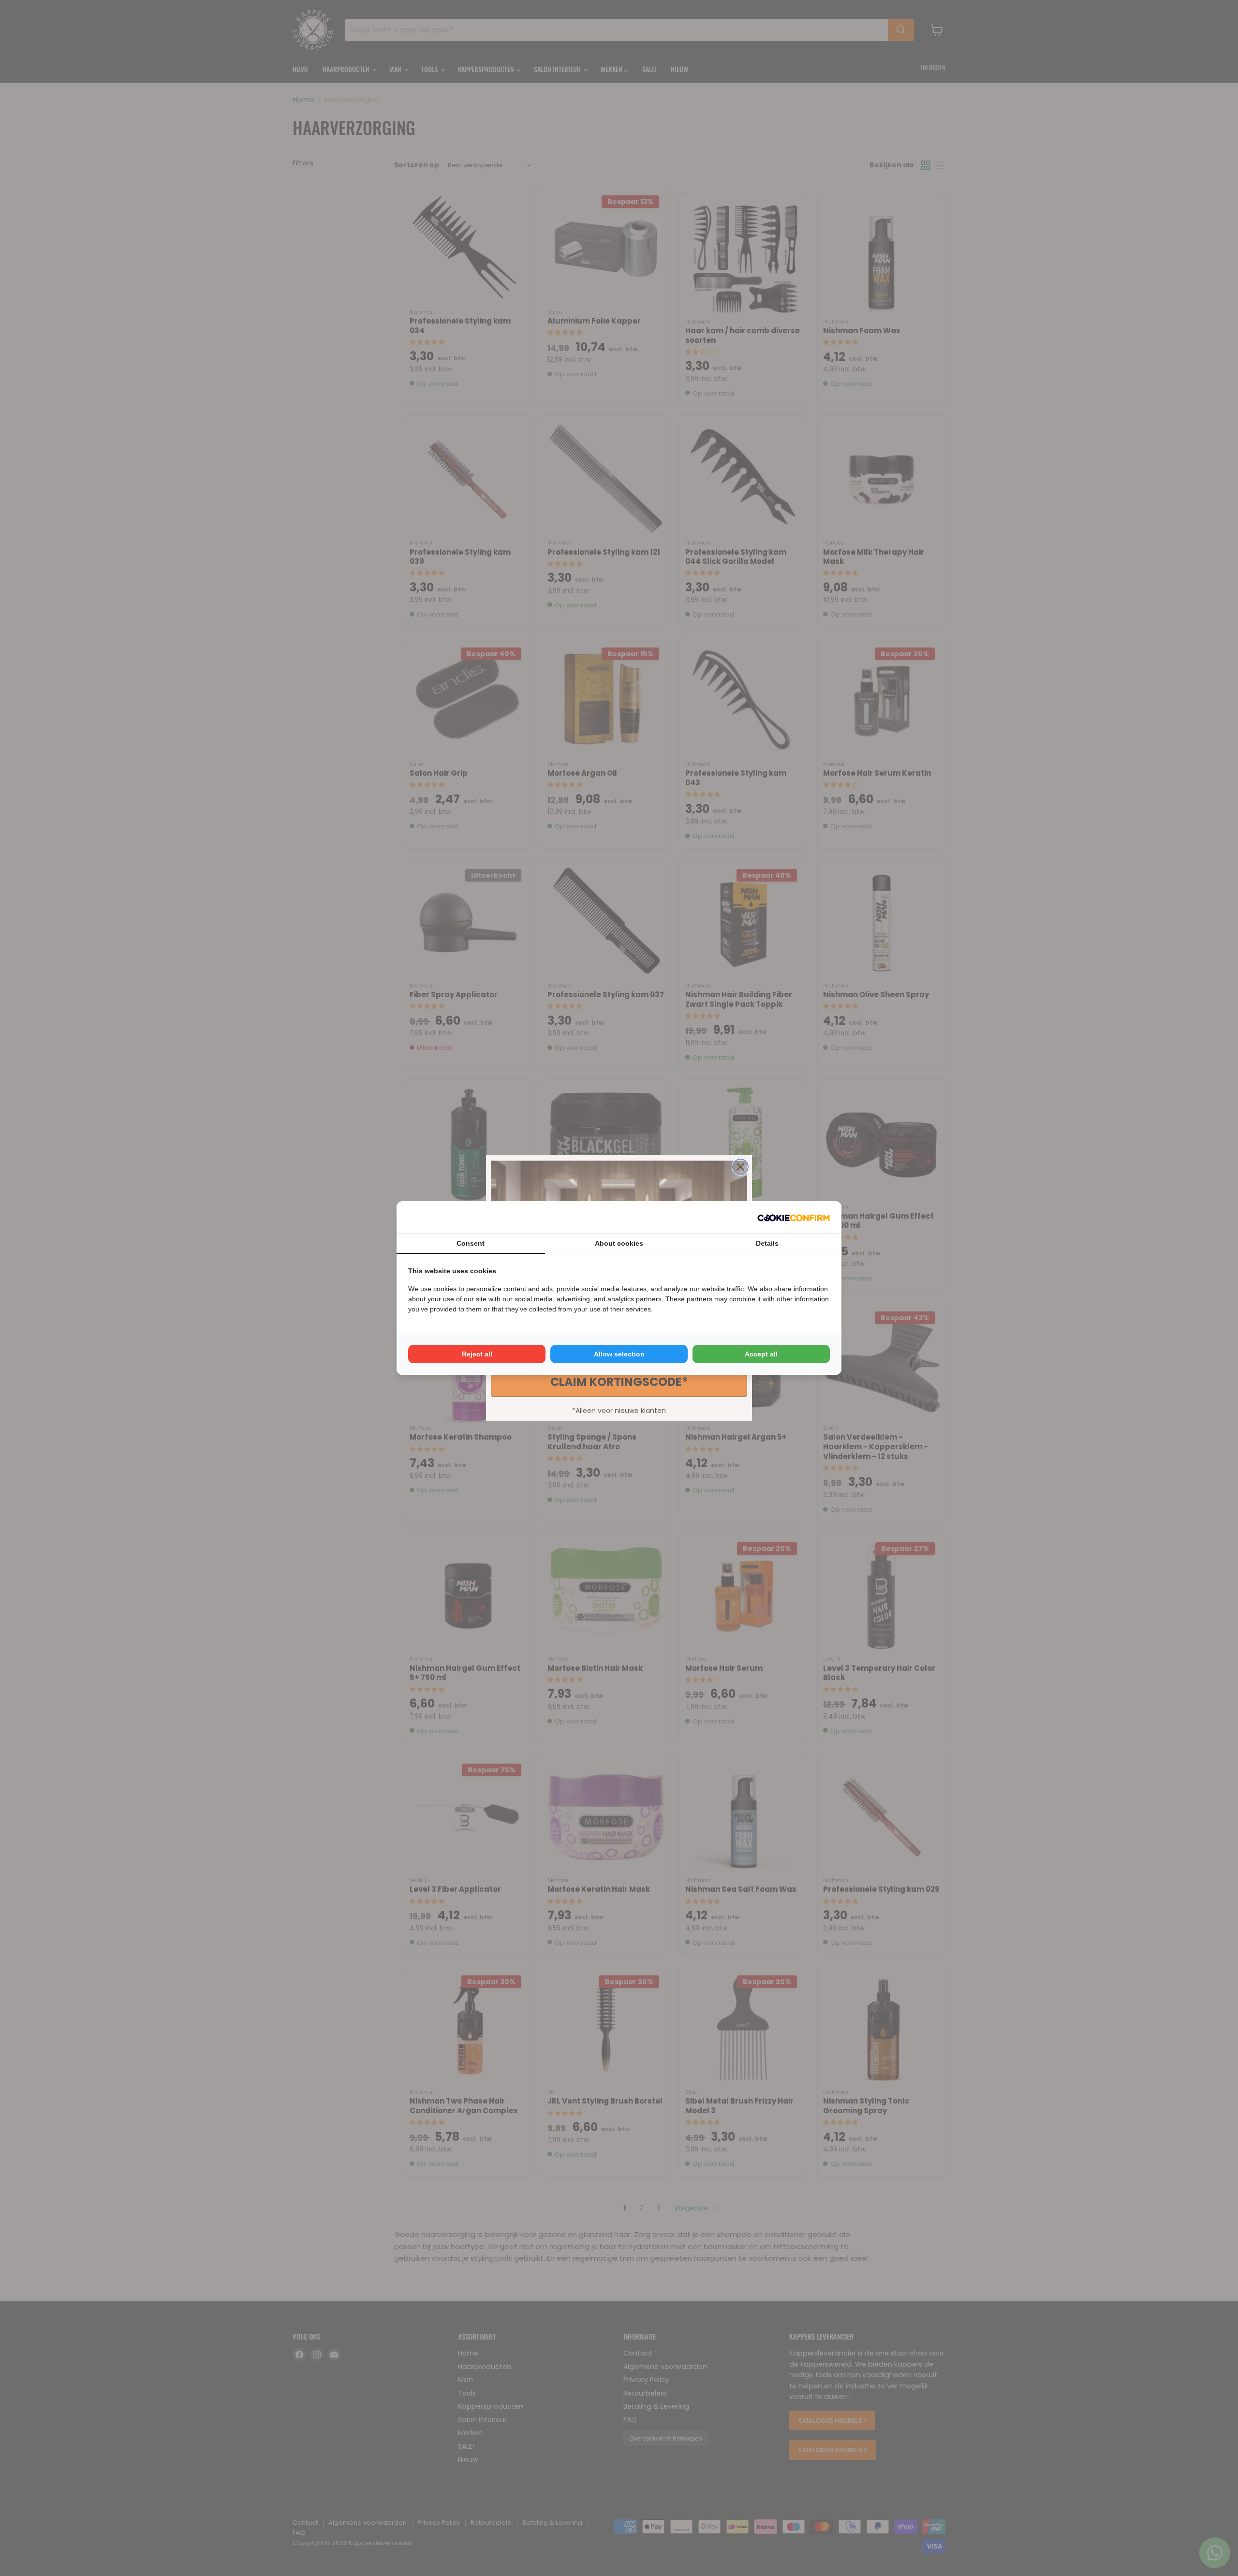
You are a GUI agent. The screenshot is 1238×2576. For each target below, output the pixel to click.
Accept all (761, 1354)
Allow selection (619, 1354)
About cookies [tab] (619, 1243)
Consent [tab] (471, 1243)
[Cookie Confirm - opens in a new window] (794, 1217)
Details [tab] (767, 1243)
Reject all (477, 1354)
